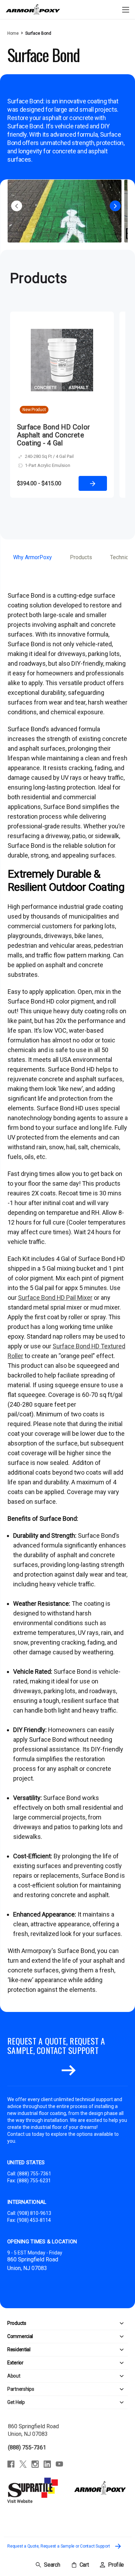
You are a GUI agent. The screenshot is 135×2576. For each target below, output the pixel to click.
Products (81, 557)
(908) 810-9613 (34, 2213)
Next (115, 206)
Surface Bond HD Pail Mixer (55, 1298)
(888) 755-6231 (34, 2181)
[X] (23, 2464)
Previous (17, 206)
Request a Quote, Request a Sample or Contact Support (59, 2546)
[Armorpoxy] (100, 2488)
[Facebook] (11, 2464)
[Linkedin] (47, 2464)
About (14, 2376)
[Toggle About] (74, 2376)
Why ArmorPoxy (33, 557)
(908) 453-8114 (34, 2220)
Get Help (16, 2402)
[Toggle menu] (125, 10)
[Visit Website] (34, 2488)
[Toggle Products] (77, 2323)
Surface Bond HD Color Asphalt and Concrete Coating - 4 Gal (53, 435)
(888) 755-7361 (34, 2174)
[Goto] (69, 2071)
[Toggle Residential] (79, 2350)
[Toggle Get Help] (76, 2402)
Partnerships (21, 2389)
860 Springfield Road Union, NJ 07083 (33, 2430)
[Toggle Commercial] (80, 2336)
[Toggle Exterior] (76, 2363)
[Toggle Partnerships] (81, 2389)
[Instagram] (35, 2464)
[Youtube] (59, 2464)
